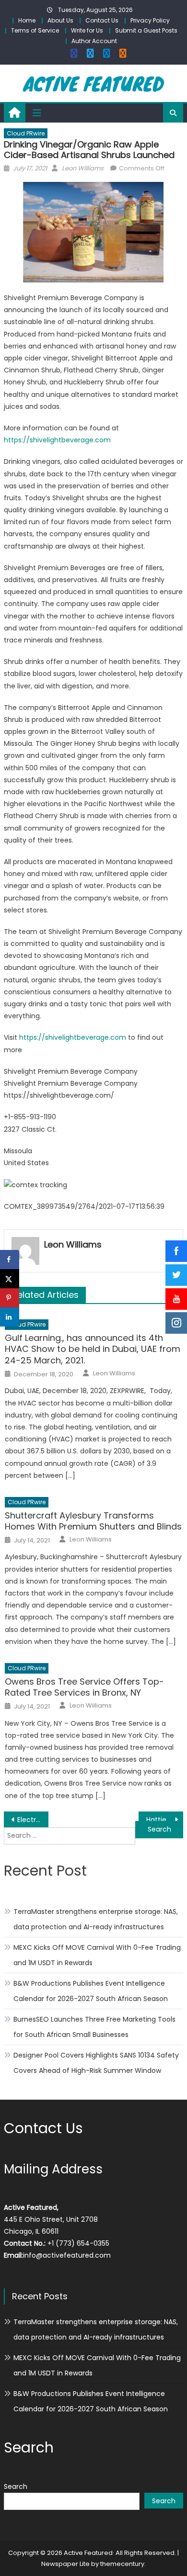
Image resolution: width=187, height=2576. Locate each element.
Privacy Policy (150, 20)
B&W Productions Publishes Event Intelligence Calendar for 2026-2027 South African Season (91, 1991)
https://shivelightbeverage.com (57, 440)
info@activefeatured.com (67, 2255)
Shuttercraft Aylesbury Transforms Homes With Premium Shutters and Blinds (93, 1521)
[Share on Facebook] (10, 1260)
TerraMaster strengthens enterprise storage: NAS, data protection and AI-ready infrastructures (96, 1919)
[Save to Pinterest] (10, 1298)
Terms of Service (35, 30)
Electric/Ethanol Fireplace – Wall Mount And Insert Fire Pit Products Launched (33, 1820)
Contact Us (102, 20)
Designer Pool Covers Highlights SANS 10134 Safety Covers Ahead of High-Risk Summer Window (96, 2063)
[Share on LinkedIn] (10, 1317)
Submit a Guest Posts (146, 30)
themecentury (122, 2564)
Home (27, 20)
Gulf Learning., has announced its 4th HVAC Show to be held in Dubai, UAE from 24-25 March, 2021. (93, 1349)
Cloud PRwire (26, 133)
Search (16, 2486)
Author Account (94, 41)
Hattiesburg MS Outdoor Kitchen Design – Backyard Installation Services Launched (165, 1820)
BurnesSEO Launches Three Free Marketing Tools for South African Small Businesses (94, 2027)
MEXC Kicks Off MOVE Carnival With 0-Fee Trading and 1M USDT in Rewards (97, 1955)
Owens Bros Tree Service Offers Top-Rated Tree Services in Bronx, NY (84, 1687)
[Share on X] (10, 1279)
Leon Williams (83, 168)
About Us (60, 20)
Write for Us (87, 30)
